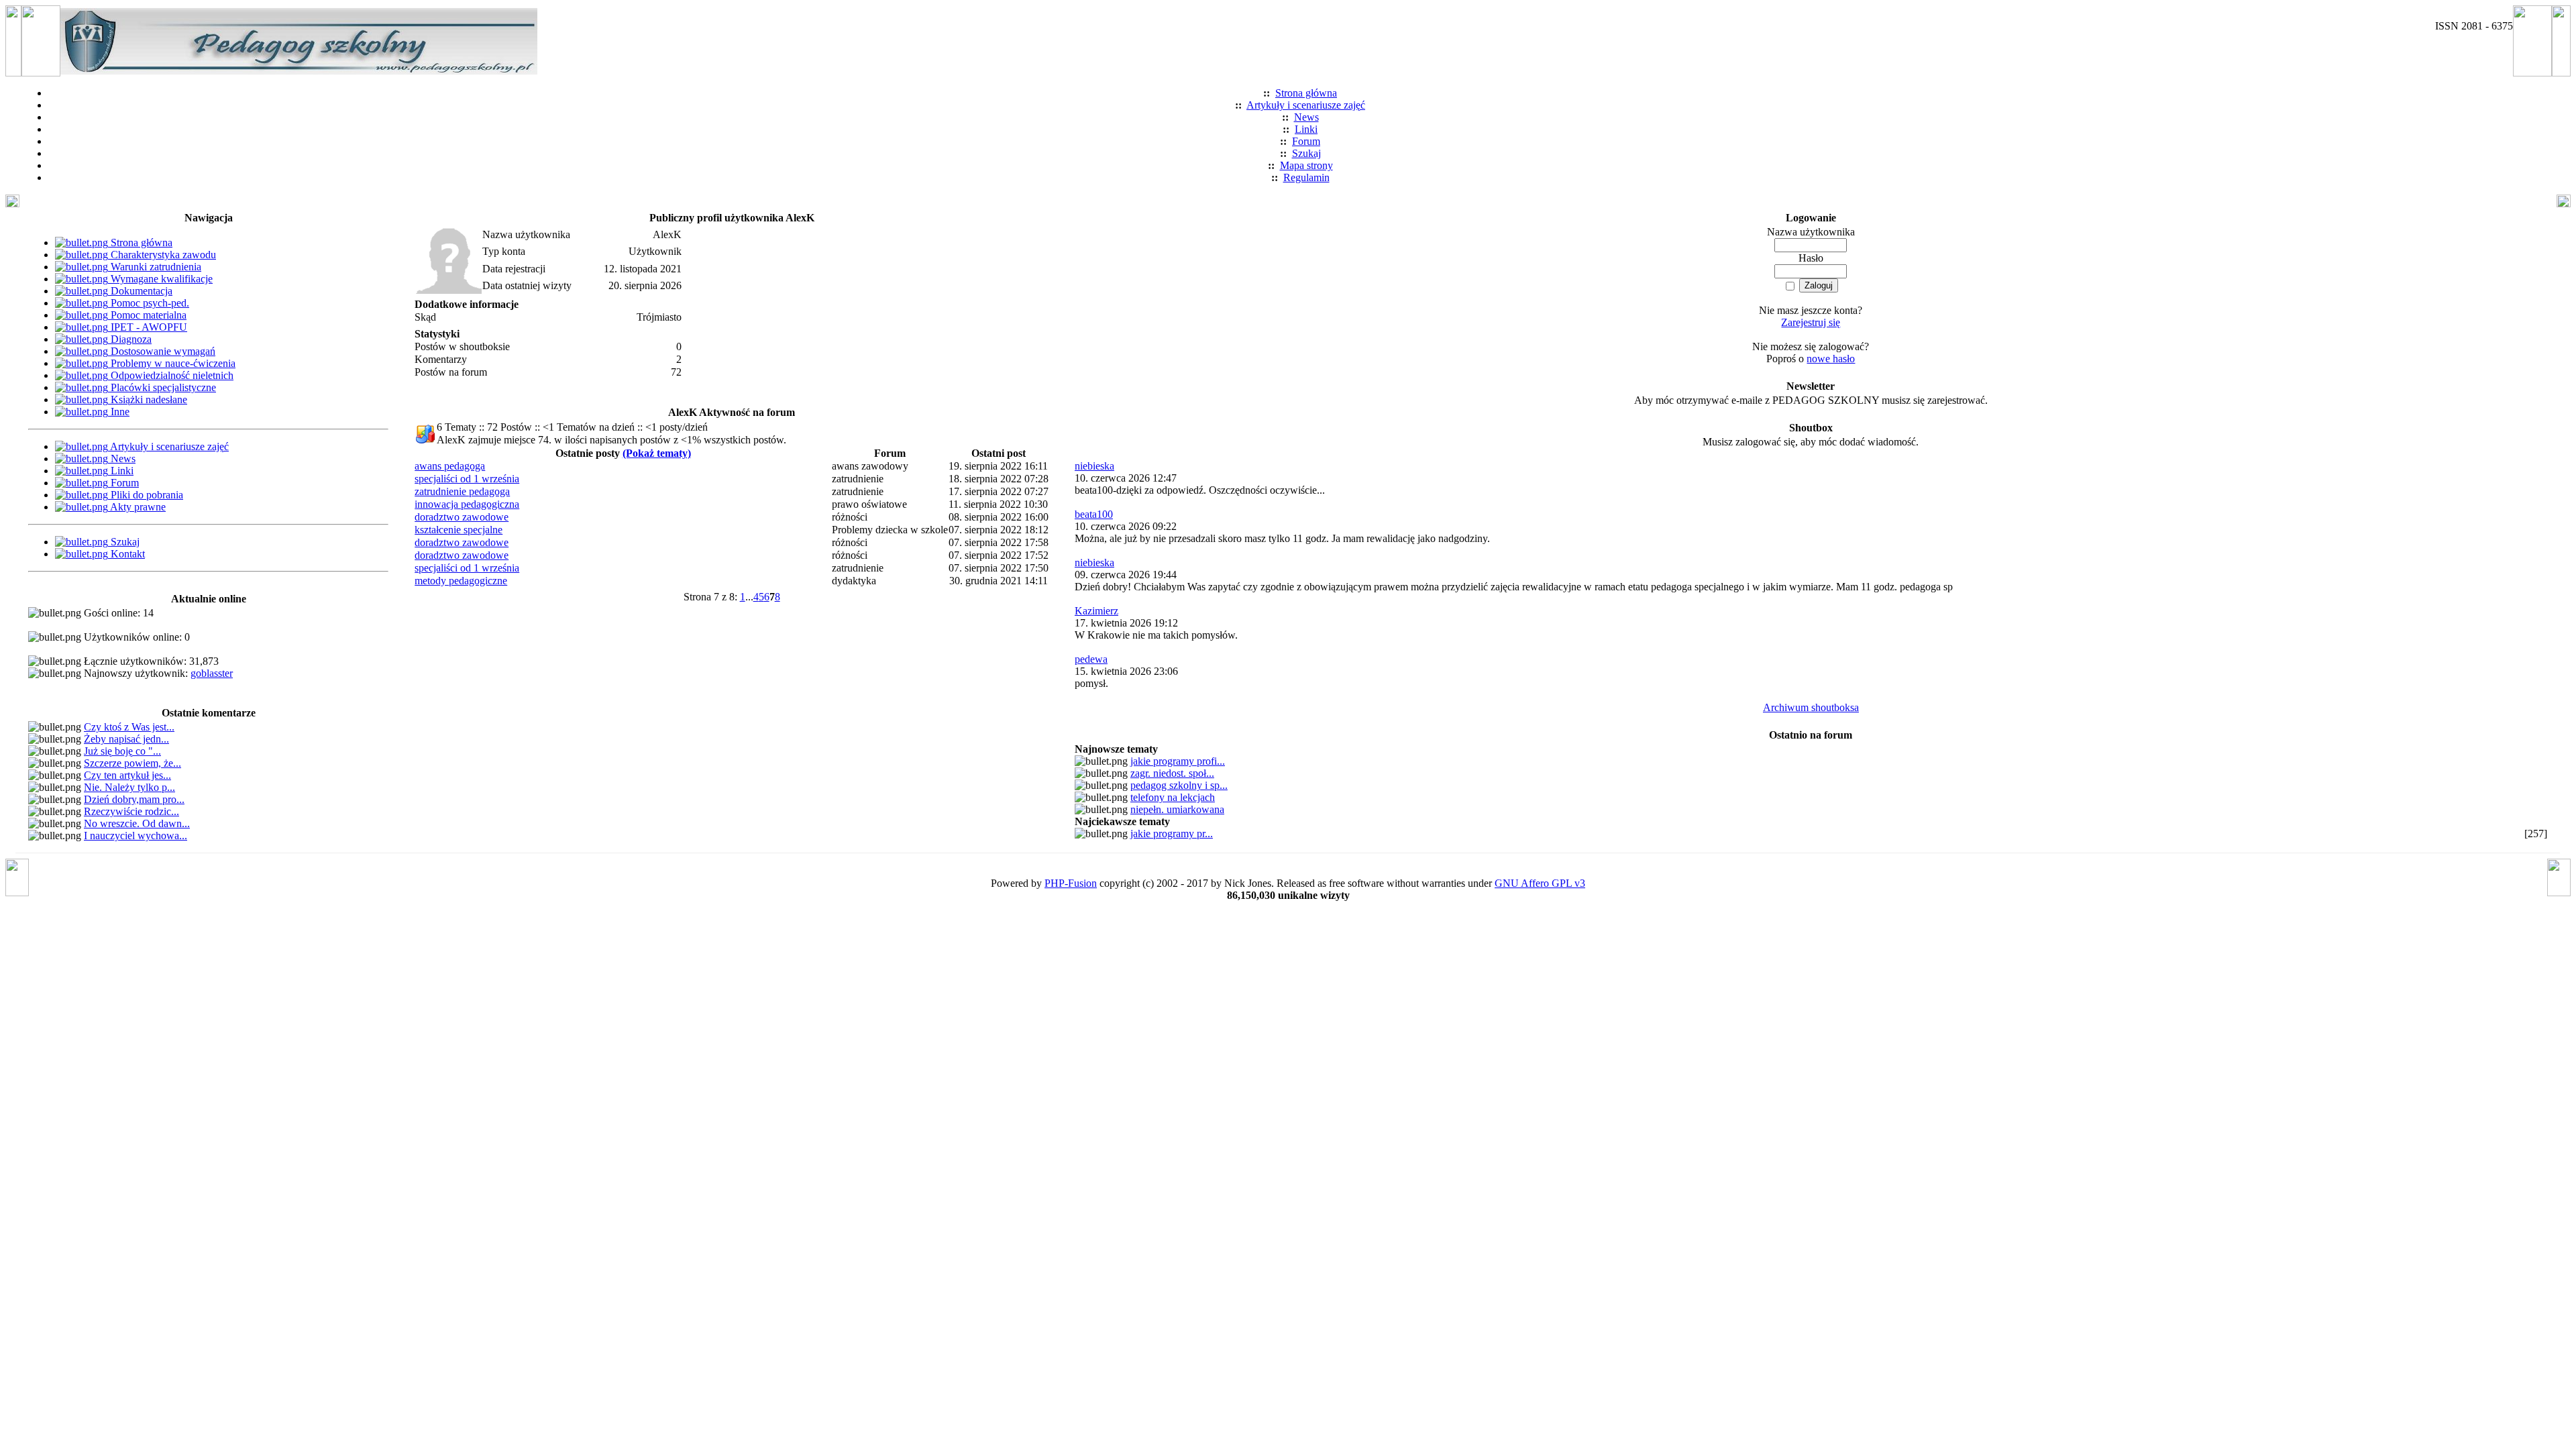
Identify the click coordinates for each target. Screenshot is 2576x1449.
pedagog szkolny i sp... (1179, 785)
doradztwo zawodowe (462, 517)
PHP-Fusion (1071, 883)
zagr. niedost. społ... (1172, 773)
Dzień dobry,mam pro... (134, 799)
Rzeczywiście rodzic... (131, 811)
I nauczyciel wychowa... (136, 836)
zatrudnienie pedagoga (462, 491)
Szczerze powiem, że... (132, 763)
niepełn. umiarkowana (1177, 809)
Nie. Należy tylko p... (129, 787)
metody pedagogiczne (461, 581)
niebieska (1094, 466)
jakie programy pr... (1172, 834)
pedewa (1091, 659)
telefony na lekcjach (1173, 797)
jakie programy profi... (1178, 761)
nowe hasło (1831, 359)
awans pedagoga (450, 466)
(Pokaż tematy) (657, 453)
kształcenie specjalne (459, 530)
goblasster (212, 673)
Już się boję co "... (122, 751)
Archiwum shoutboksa (1811, 707)
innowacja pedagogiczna (467, 504)
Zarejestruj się (1811, 322)
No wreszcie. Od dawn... (137, 823)
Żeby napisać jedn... (126, 739)
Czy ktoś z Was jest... (129, 727)
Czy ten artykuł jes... (127, 775)
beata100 (1094, 514)
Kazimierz (1096, 611)
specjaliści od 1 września (467, 479)
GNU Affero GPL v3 (1540, 883)
